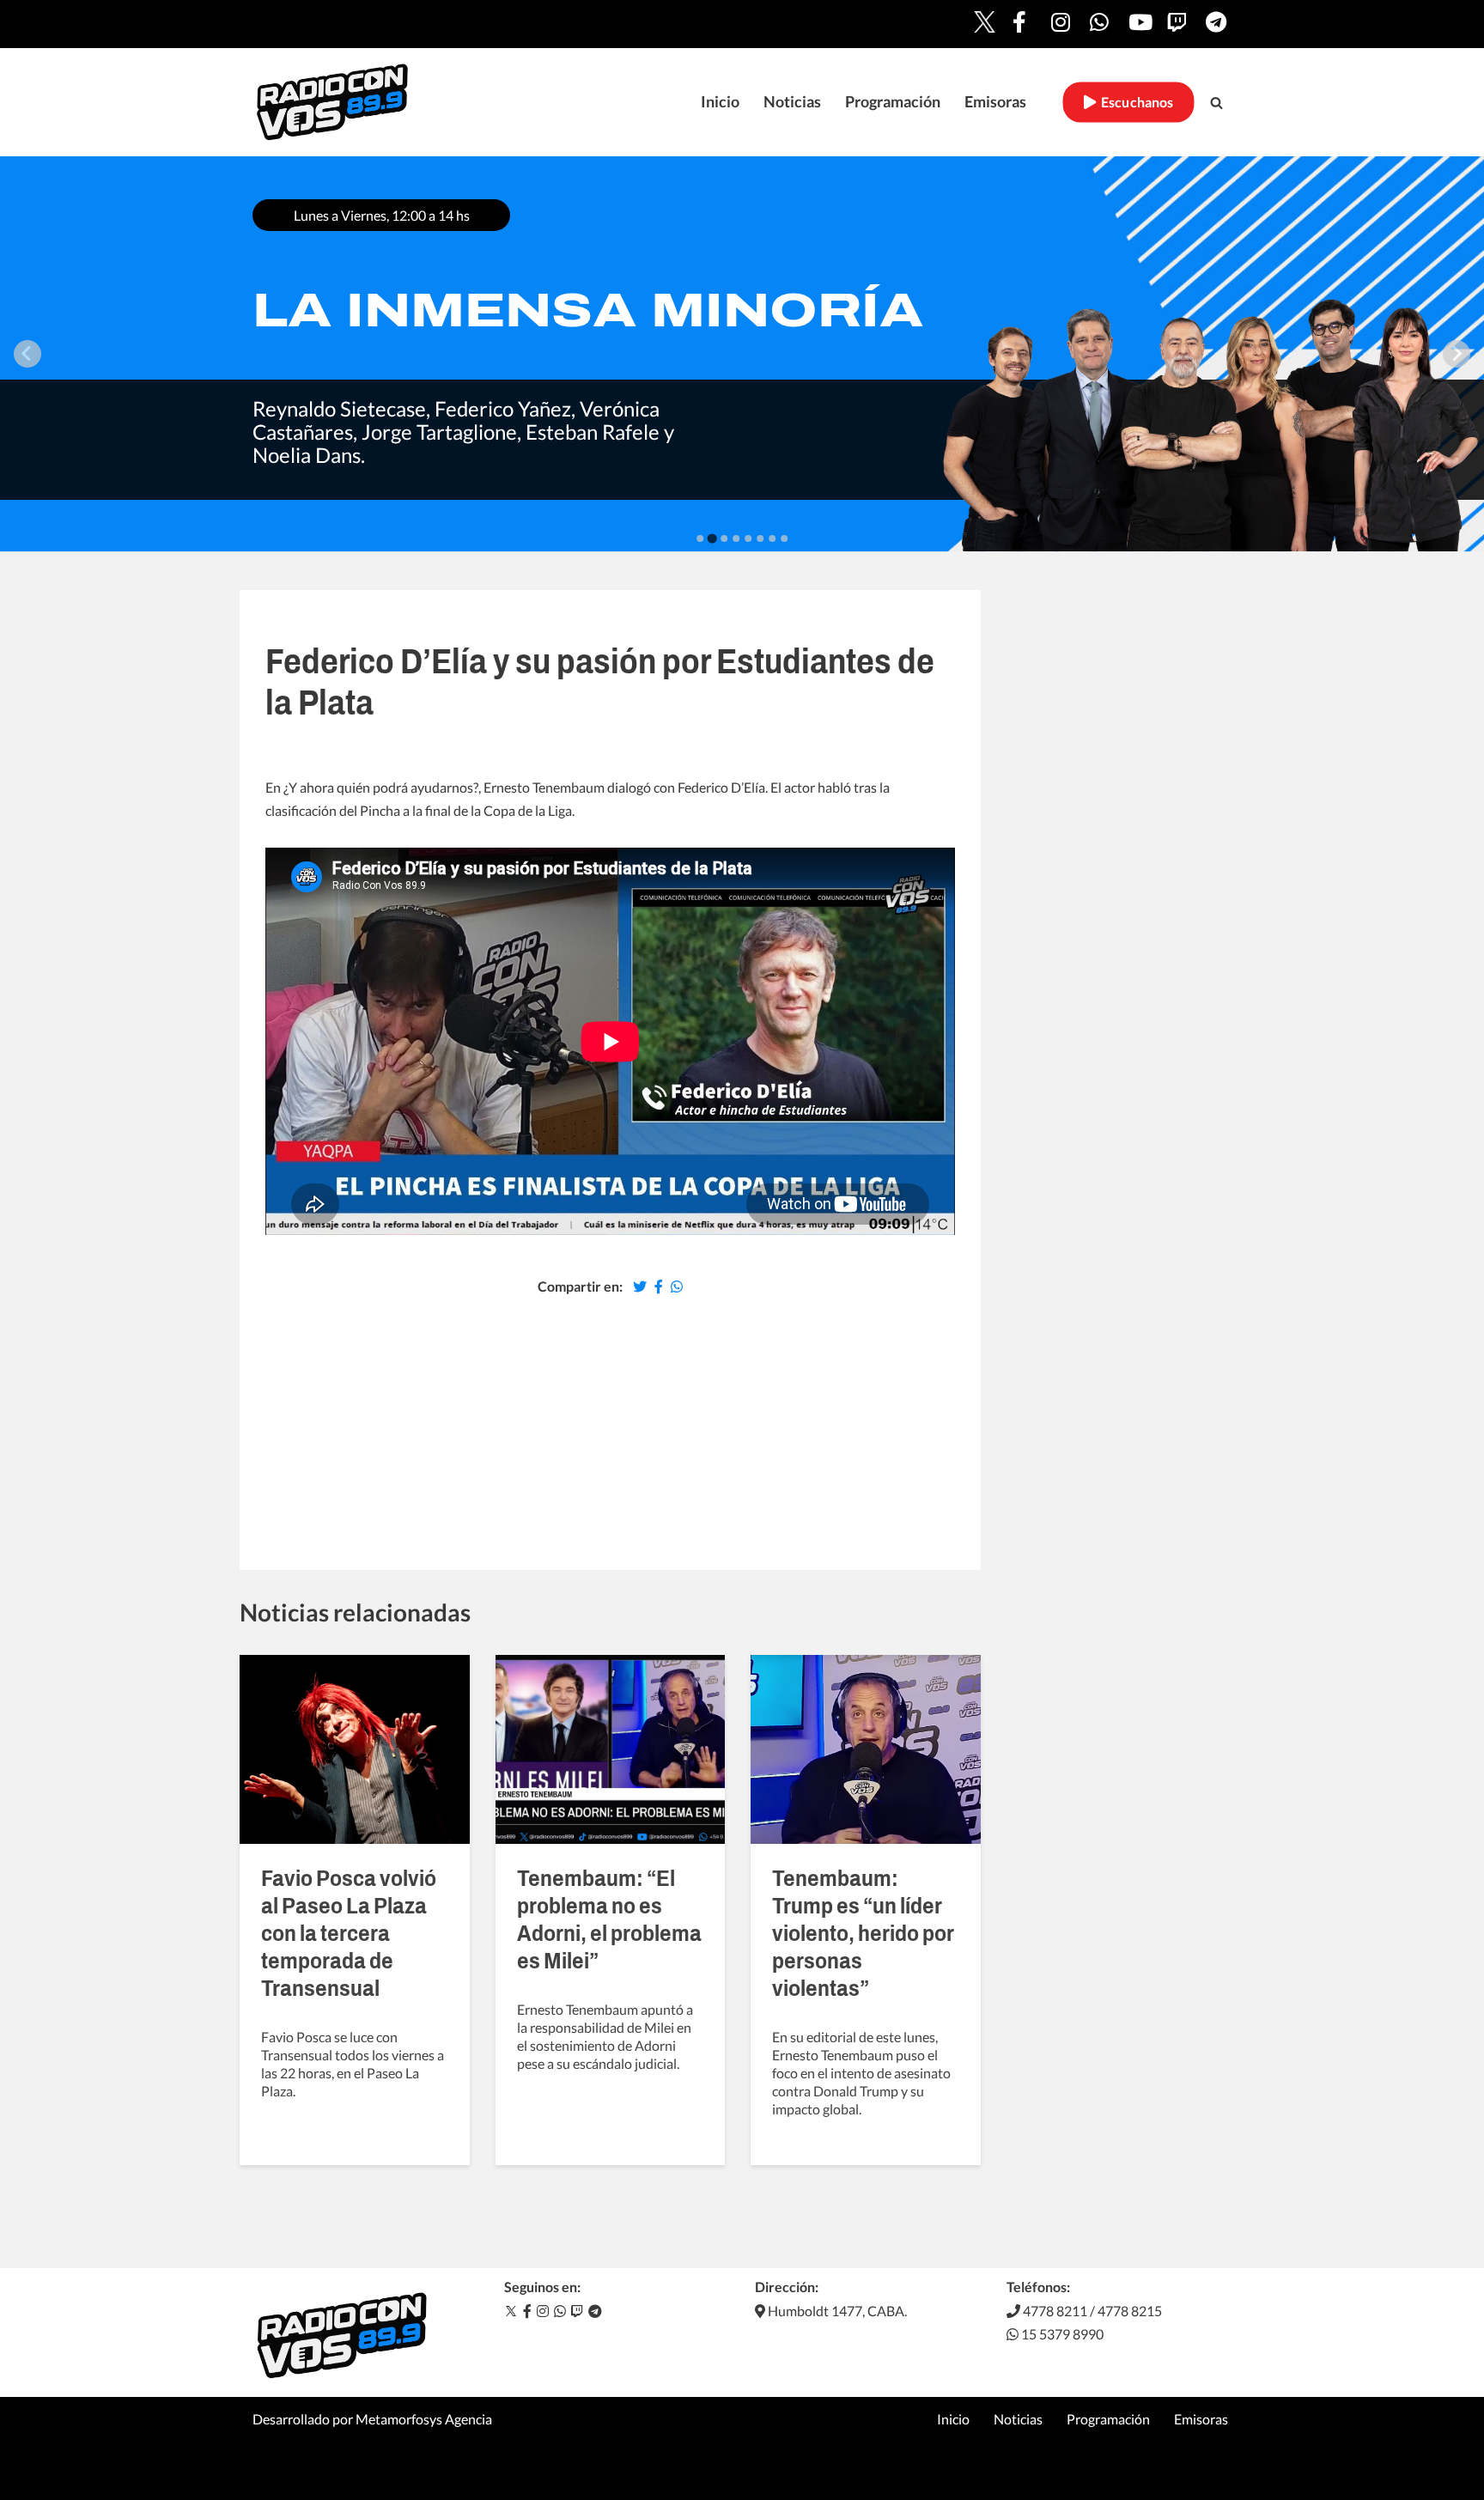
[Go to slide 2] (712, 538)
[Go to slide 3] (724, 538)
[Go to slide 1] (700, 538)
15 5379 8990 (1061, 2334)
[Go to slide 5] (748, 538)
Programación (893, 102)
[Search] (1216, 103)
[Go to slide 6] (760, 538)
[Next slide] (1457, 354)
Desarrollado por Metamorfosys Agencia (372, 2419)
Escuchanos (1135, 102)
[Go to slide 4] (736, 538)
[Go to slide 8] (784, 538)
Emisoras (995, 102)
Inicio (720, 102)
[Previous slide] (27, 354)
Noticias (792, 102)
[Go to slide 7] (772, 538)
